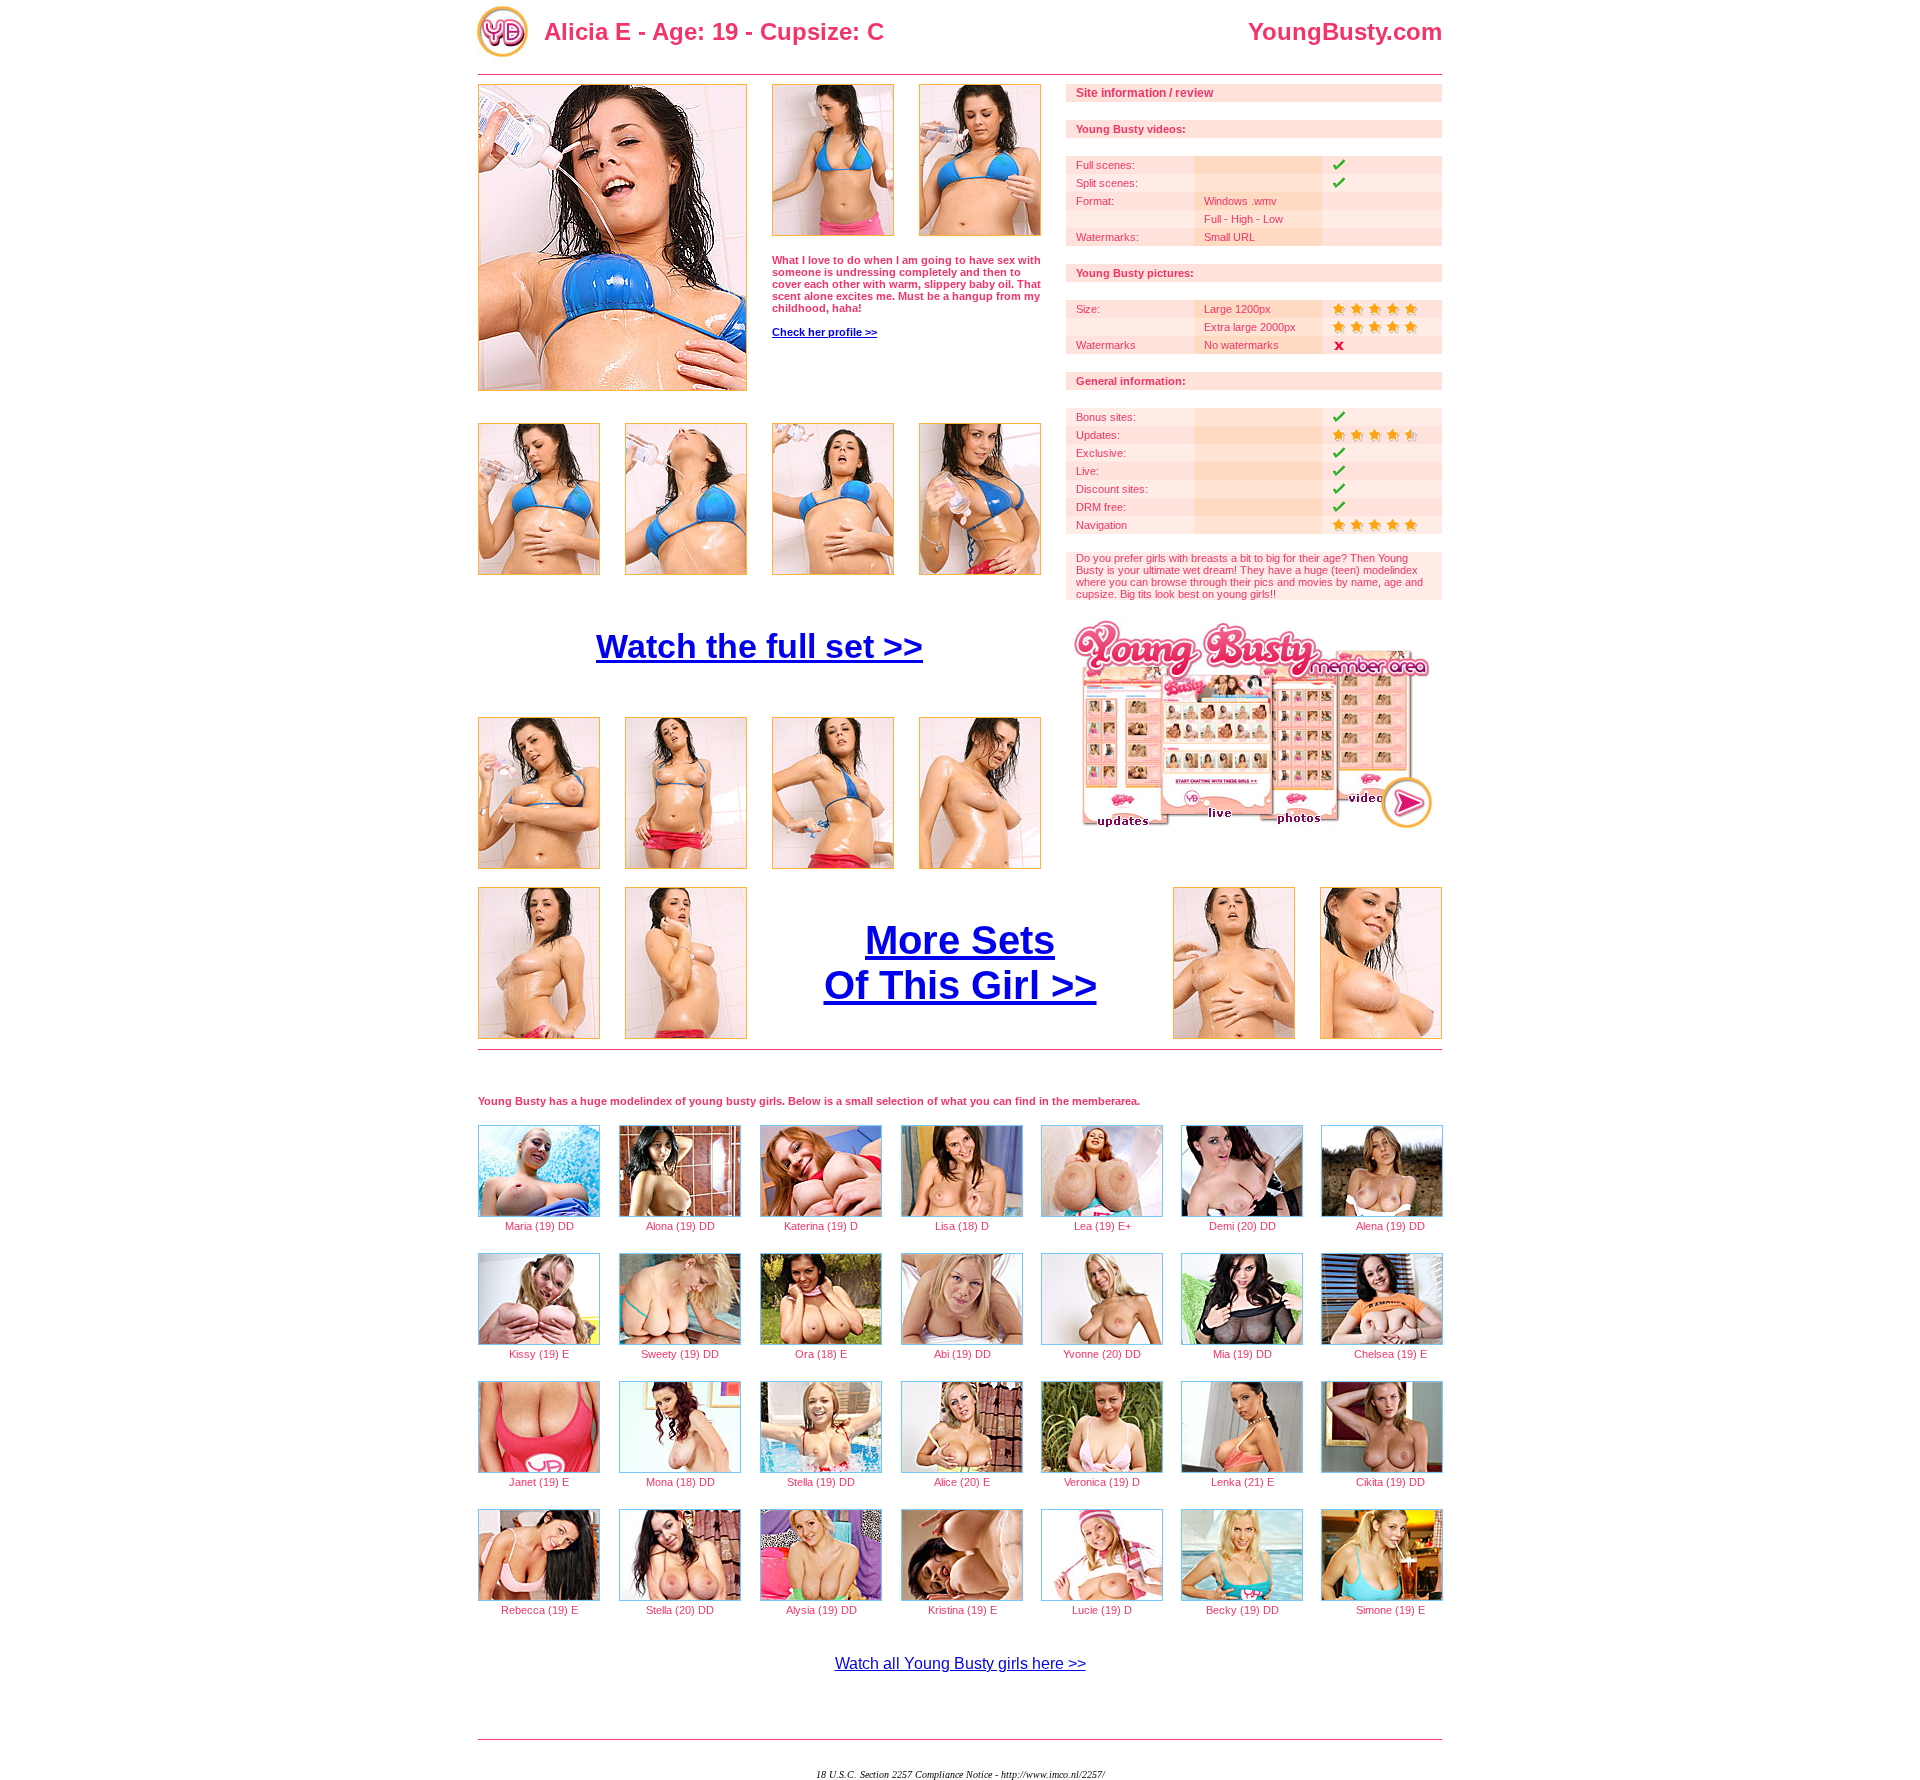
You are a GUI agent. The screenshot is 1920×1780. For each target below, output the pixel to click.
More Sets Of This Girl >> (960, 962)
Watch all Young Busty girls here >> (960, 1663)
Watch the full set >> (759, 646)
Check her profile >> (824, 332)
